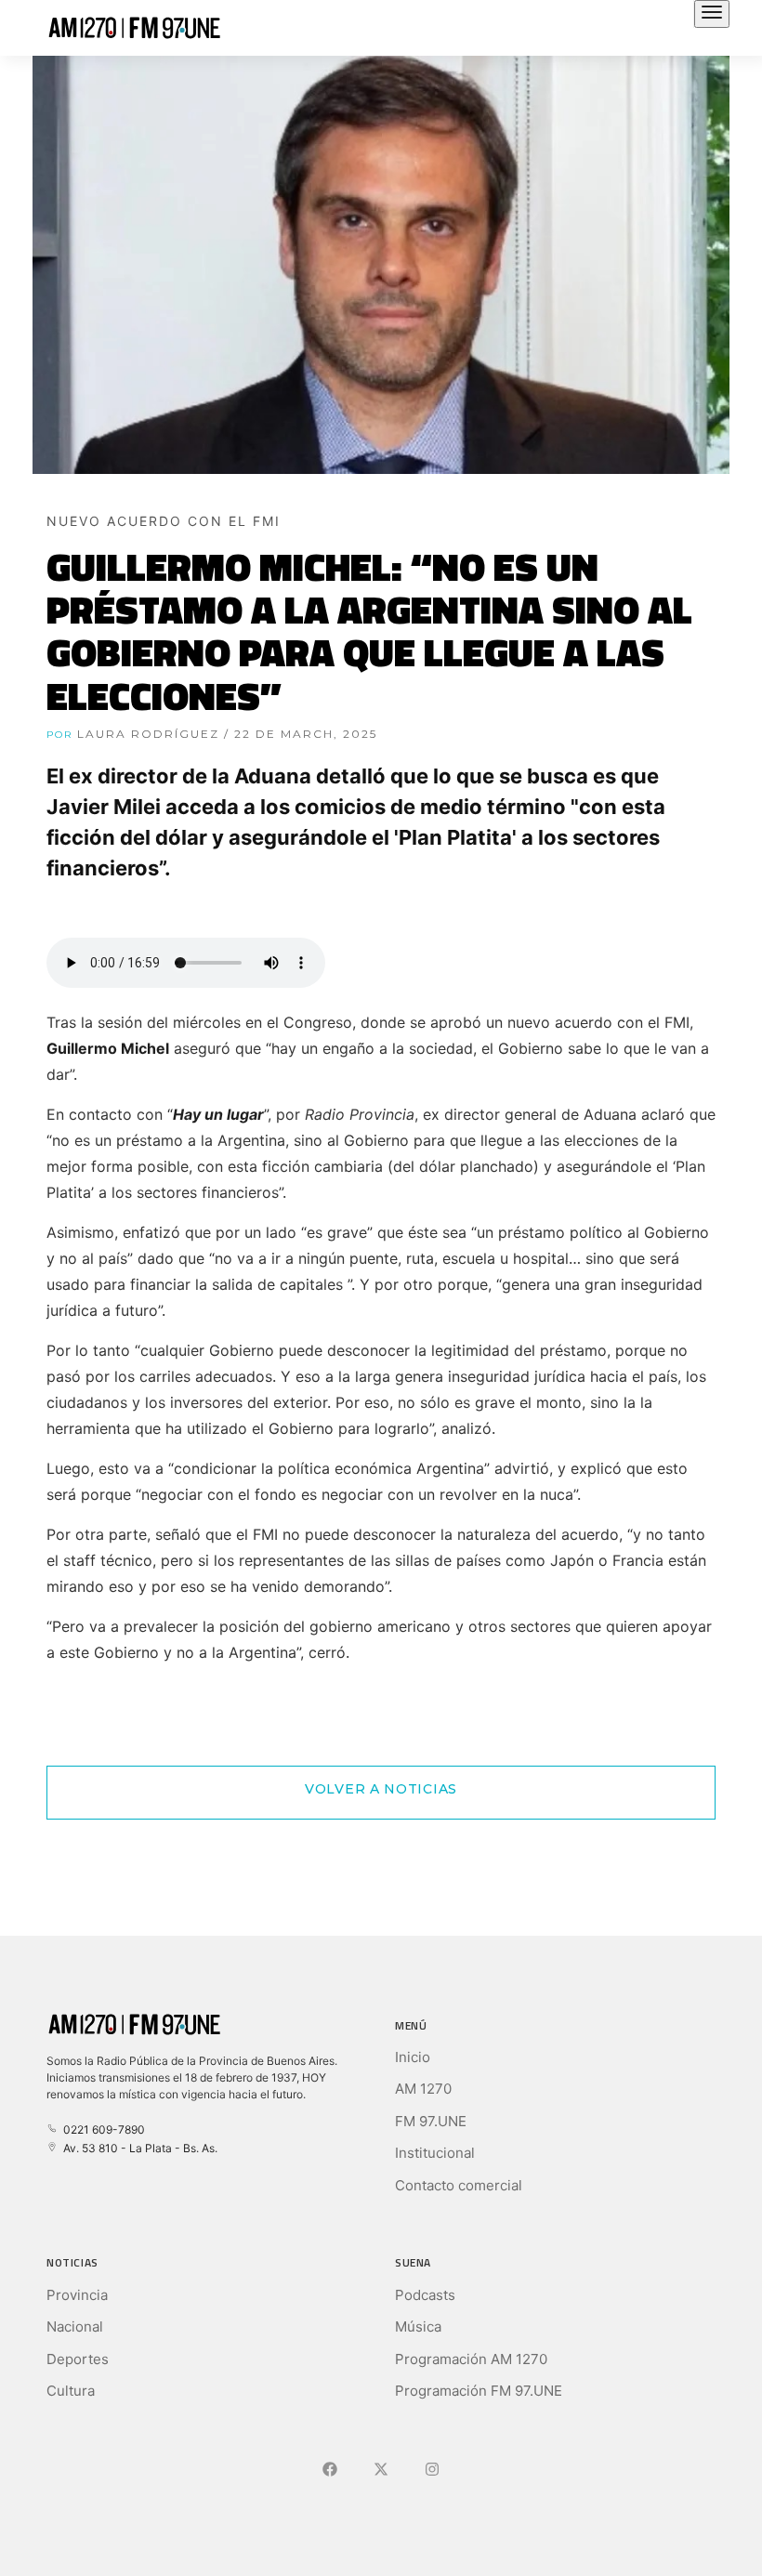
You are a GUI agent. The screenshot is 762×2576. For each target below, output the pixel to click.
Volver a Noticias (381, 1789)
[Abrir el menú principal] (712, 14)
